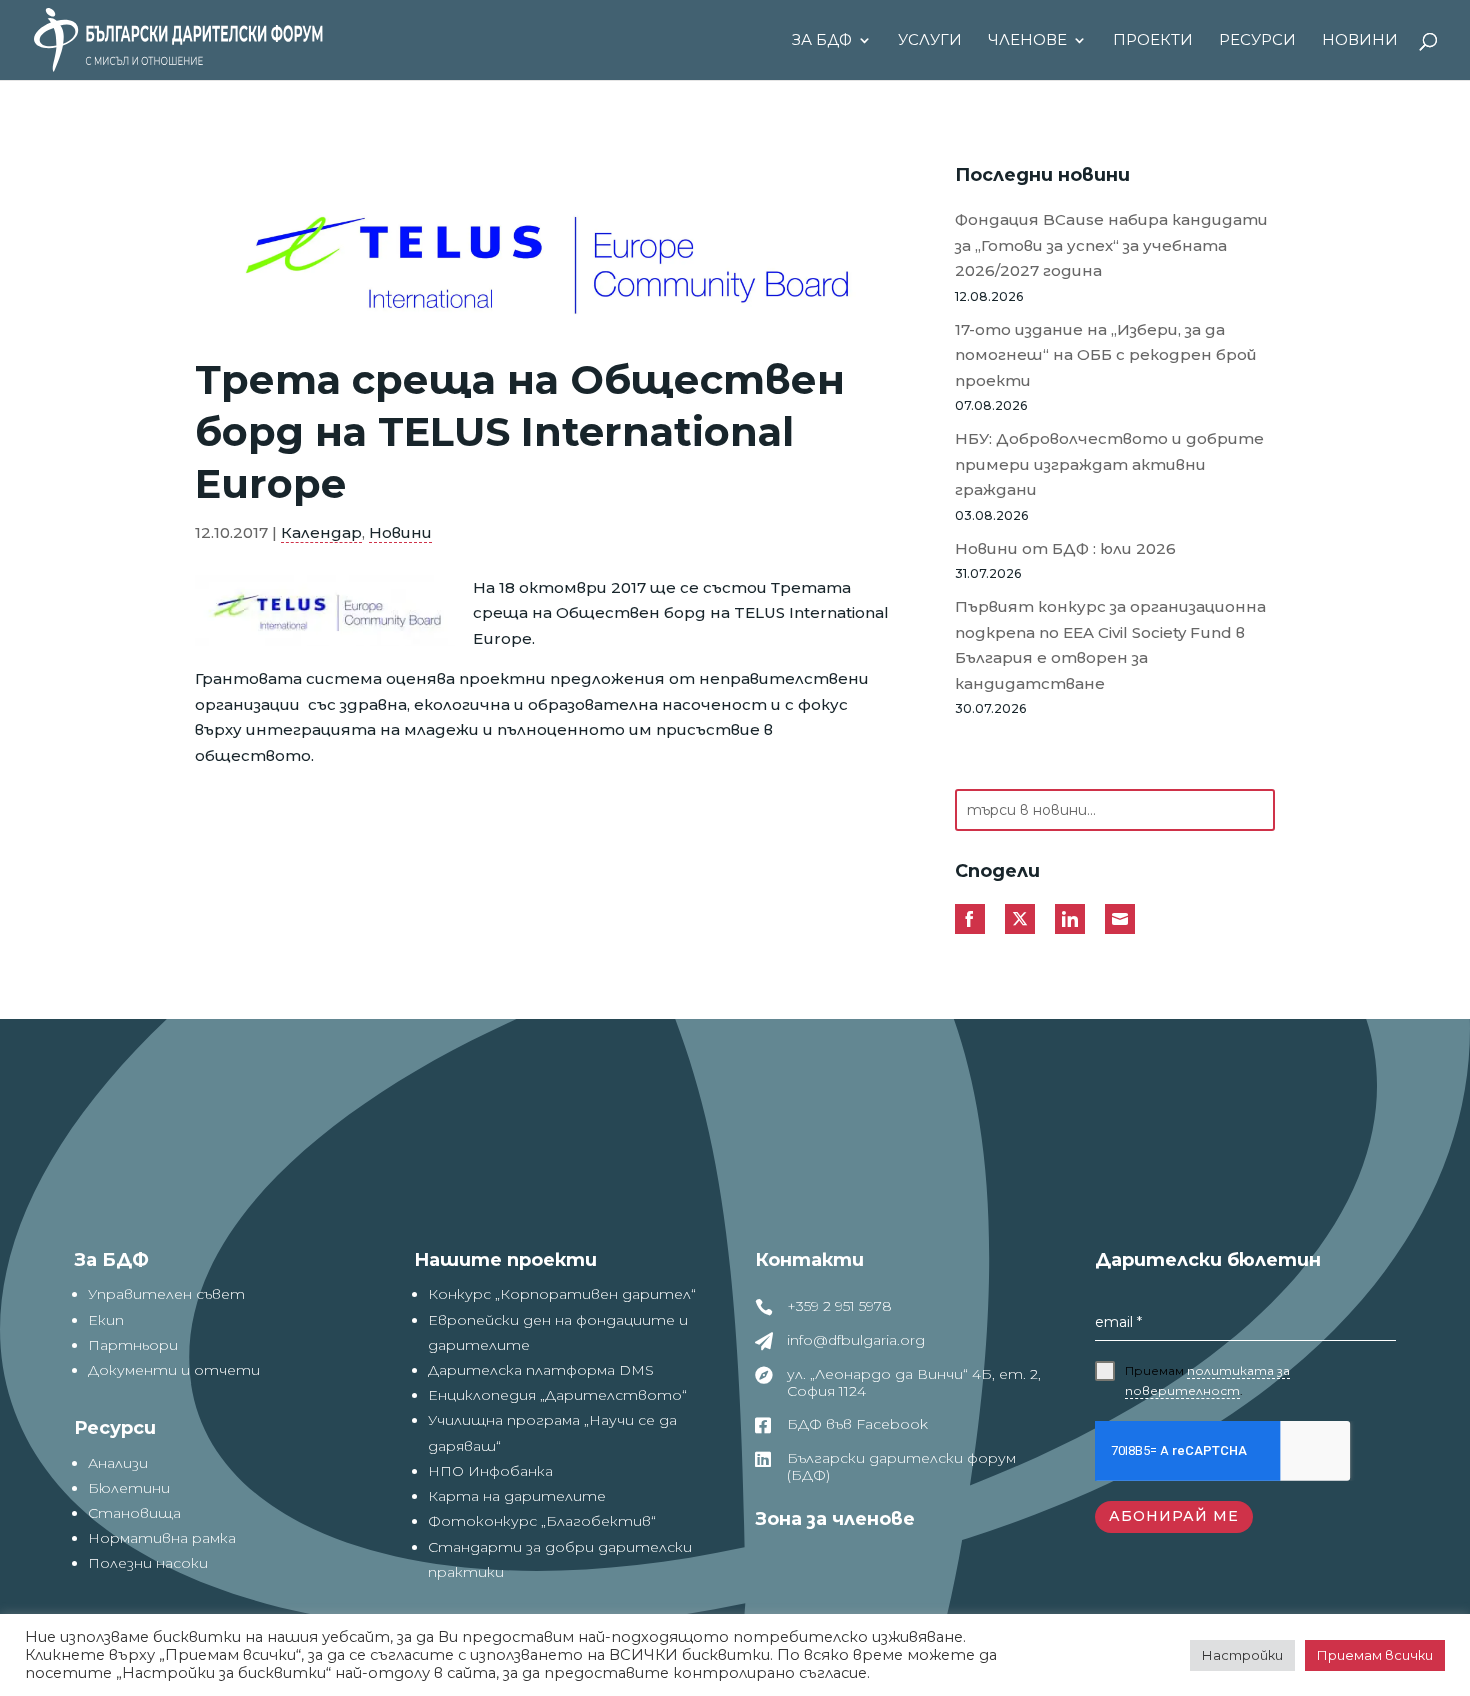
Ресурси (1257, 41)
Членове (1027, 41)
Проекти (1153, 41)
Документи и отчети (174, 1370)
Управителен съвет (166, 1294)
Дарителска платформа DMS (541, 1370)
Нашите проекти (505, 1260)
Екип (106, 1320)
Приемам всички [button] (1375, 1655)
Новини (1360, 41)
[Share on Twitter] (1020, 919)
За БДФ (822, 41)
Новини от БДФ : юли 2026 (1065, 548)
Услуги (930, 41)
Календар (321, 532)
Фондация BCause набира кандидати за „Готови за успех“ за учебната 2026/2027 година (1111, 245)
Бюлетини (129, 1488)
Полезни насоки (148, 1563)
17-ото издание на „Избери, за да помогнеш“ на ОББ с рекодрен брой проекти (1106, 355)
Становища (134, 1513)
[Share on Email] (1120, 919)
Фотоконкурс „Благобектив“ (542, 1521)
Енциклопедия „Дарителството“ (557, 1395)
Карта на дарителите (517, 1496)
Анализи (118, 1463)
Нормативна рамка (162, 1538)
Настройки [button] (1242, 1655)
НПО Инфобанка (490, 1471)
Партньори (133, 1345)
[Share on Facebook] (970, 919)
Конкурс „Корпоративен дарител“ (562, 1294)
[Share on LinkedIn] (1070, 919)
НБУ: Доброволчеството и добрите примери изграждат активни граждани (1109, 464)
